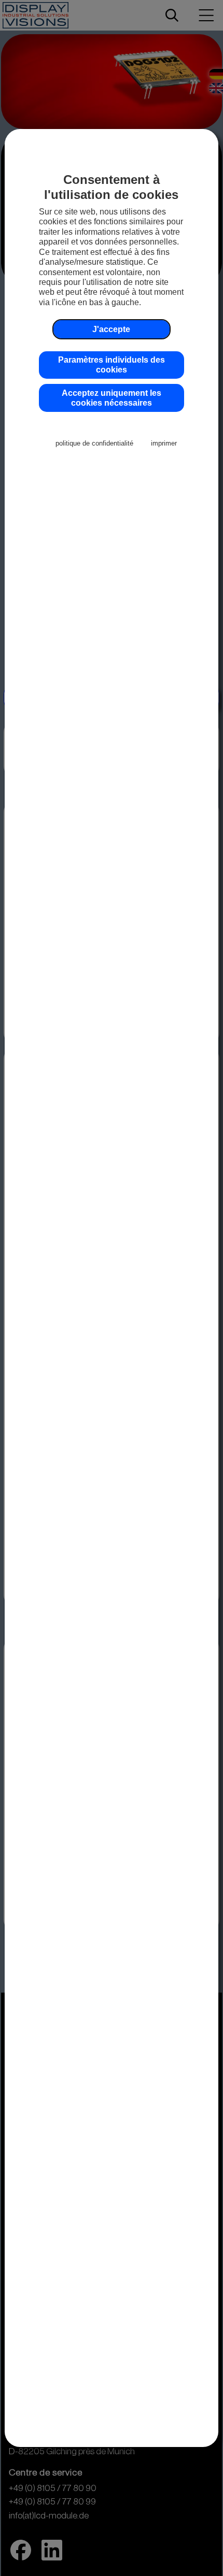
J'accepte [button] (111, 329)
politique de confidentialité (94, 443)
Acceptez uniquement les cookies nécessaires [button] (112, 398)
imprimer (164, 443)
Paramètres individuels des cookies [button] (112, 364)
